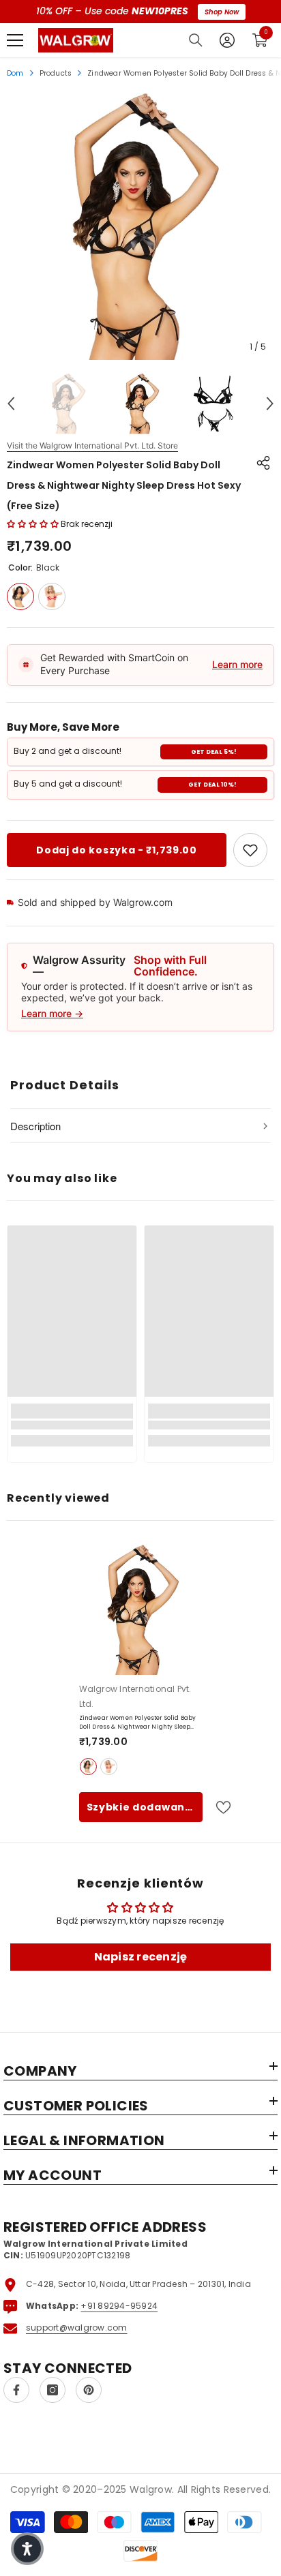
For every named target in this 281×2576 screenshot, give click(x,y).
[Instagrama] (53, 2390)
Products (56, 73)
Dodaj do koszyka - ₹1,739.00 (117, 850)
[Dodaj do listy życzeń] (218, 1807)
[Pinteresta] (89, 2390)
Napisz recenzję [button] (141, 1957)
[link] (250, 850)
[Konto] (227, 40)
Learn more (237, 664)
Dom (15, 73)
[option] (140, 226)
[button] (11, 404)
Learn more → (52, 1013)
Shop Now (222, 12)
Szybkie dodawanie (141, 1807)
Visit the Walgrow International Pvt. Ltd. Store (92, 446)
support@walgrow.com (77, 2328)
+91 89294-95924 (119, 2306)
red (109, 1767)
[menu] (15, 40)
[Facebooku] (16, 2390)
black (88, 1767)
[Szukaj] (196, 40)
